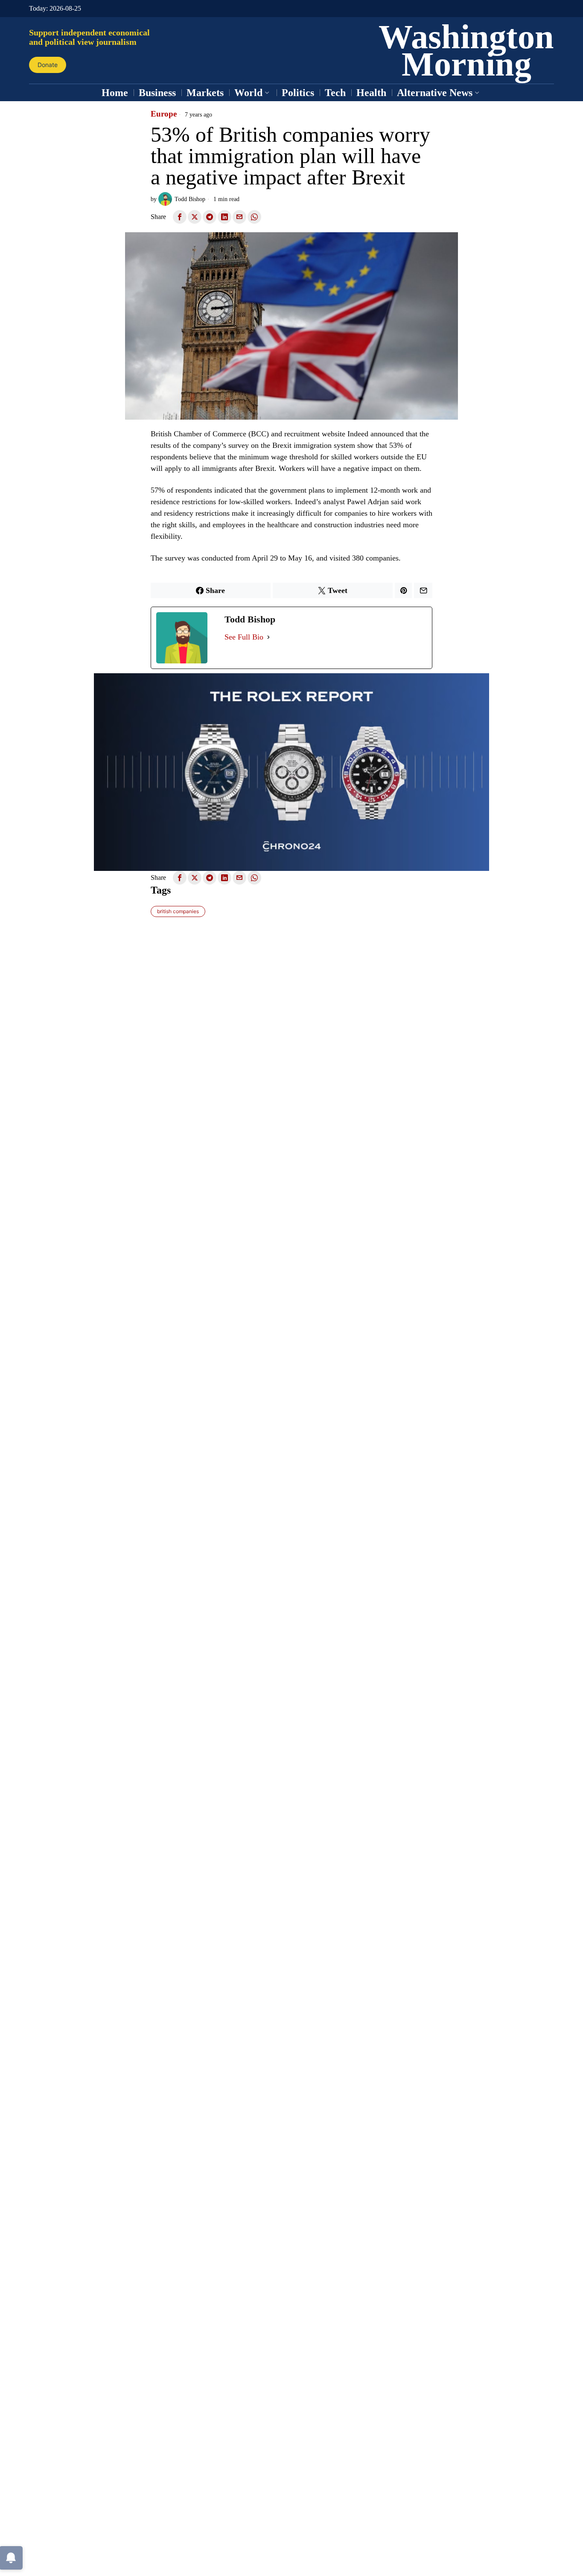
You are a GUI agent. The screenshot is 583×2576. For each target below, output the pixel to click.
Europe (164, 114)
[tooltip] (180, 217)
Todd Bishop (190, 199)
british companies (178, 911)
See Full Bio (244, 637)
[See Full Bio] (268, 637)
